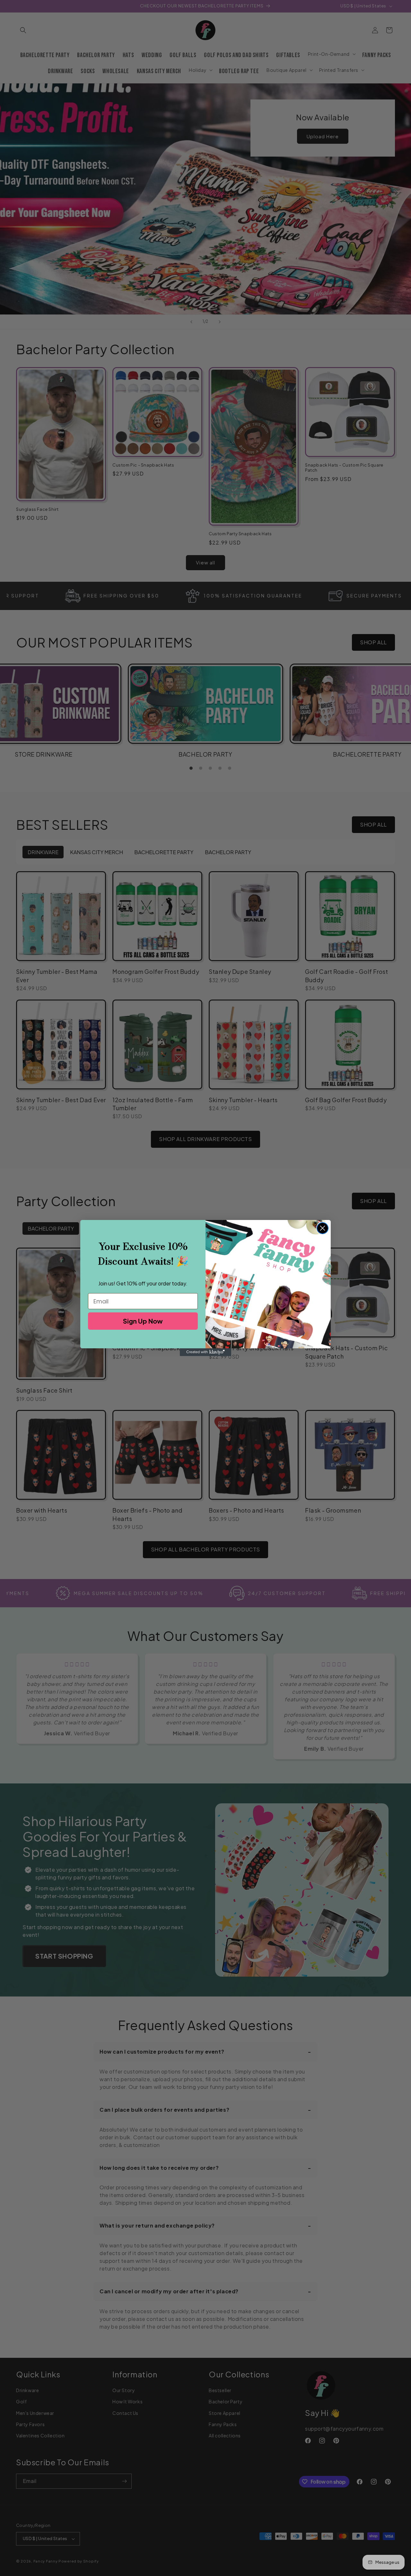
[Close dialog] (323, 1228)
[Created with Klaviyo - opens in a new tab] (205, 1352)
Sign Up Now (143, 1321)
